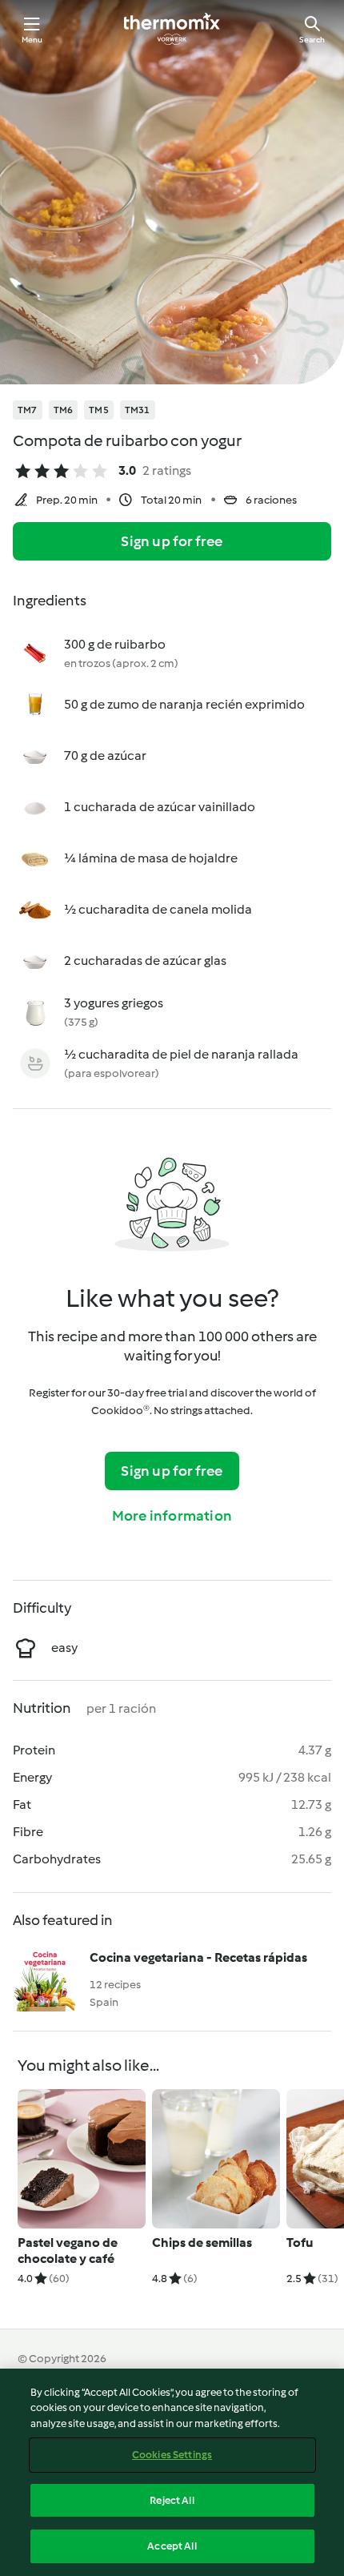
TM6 (64, 410)
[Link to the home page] (172, 29)
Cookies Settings (172, 2455)
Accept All (172, 2546)
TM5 (99, 410)
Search (312, 40)
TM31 (138, 410)
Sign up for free (172, 541)
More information (172, 1516)
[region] (172, 2472)
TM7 (28, 410)
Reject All (172, 2500)
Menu (32, 40)
